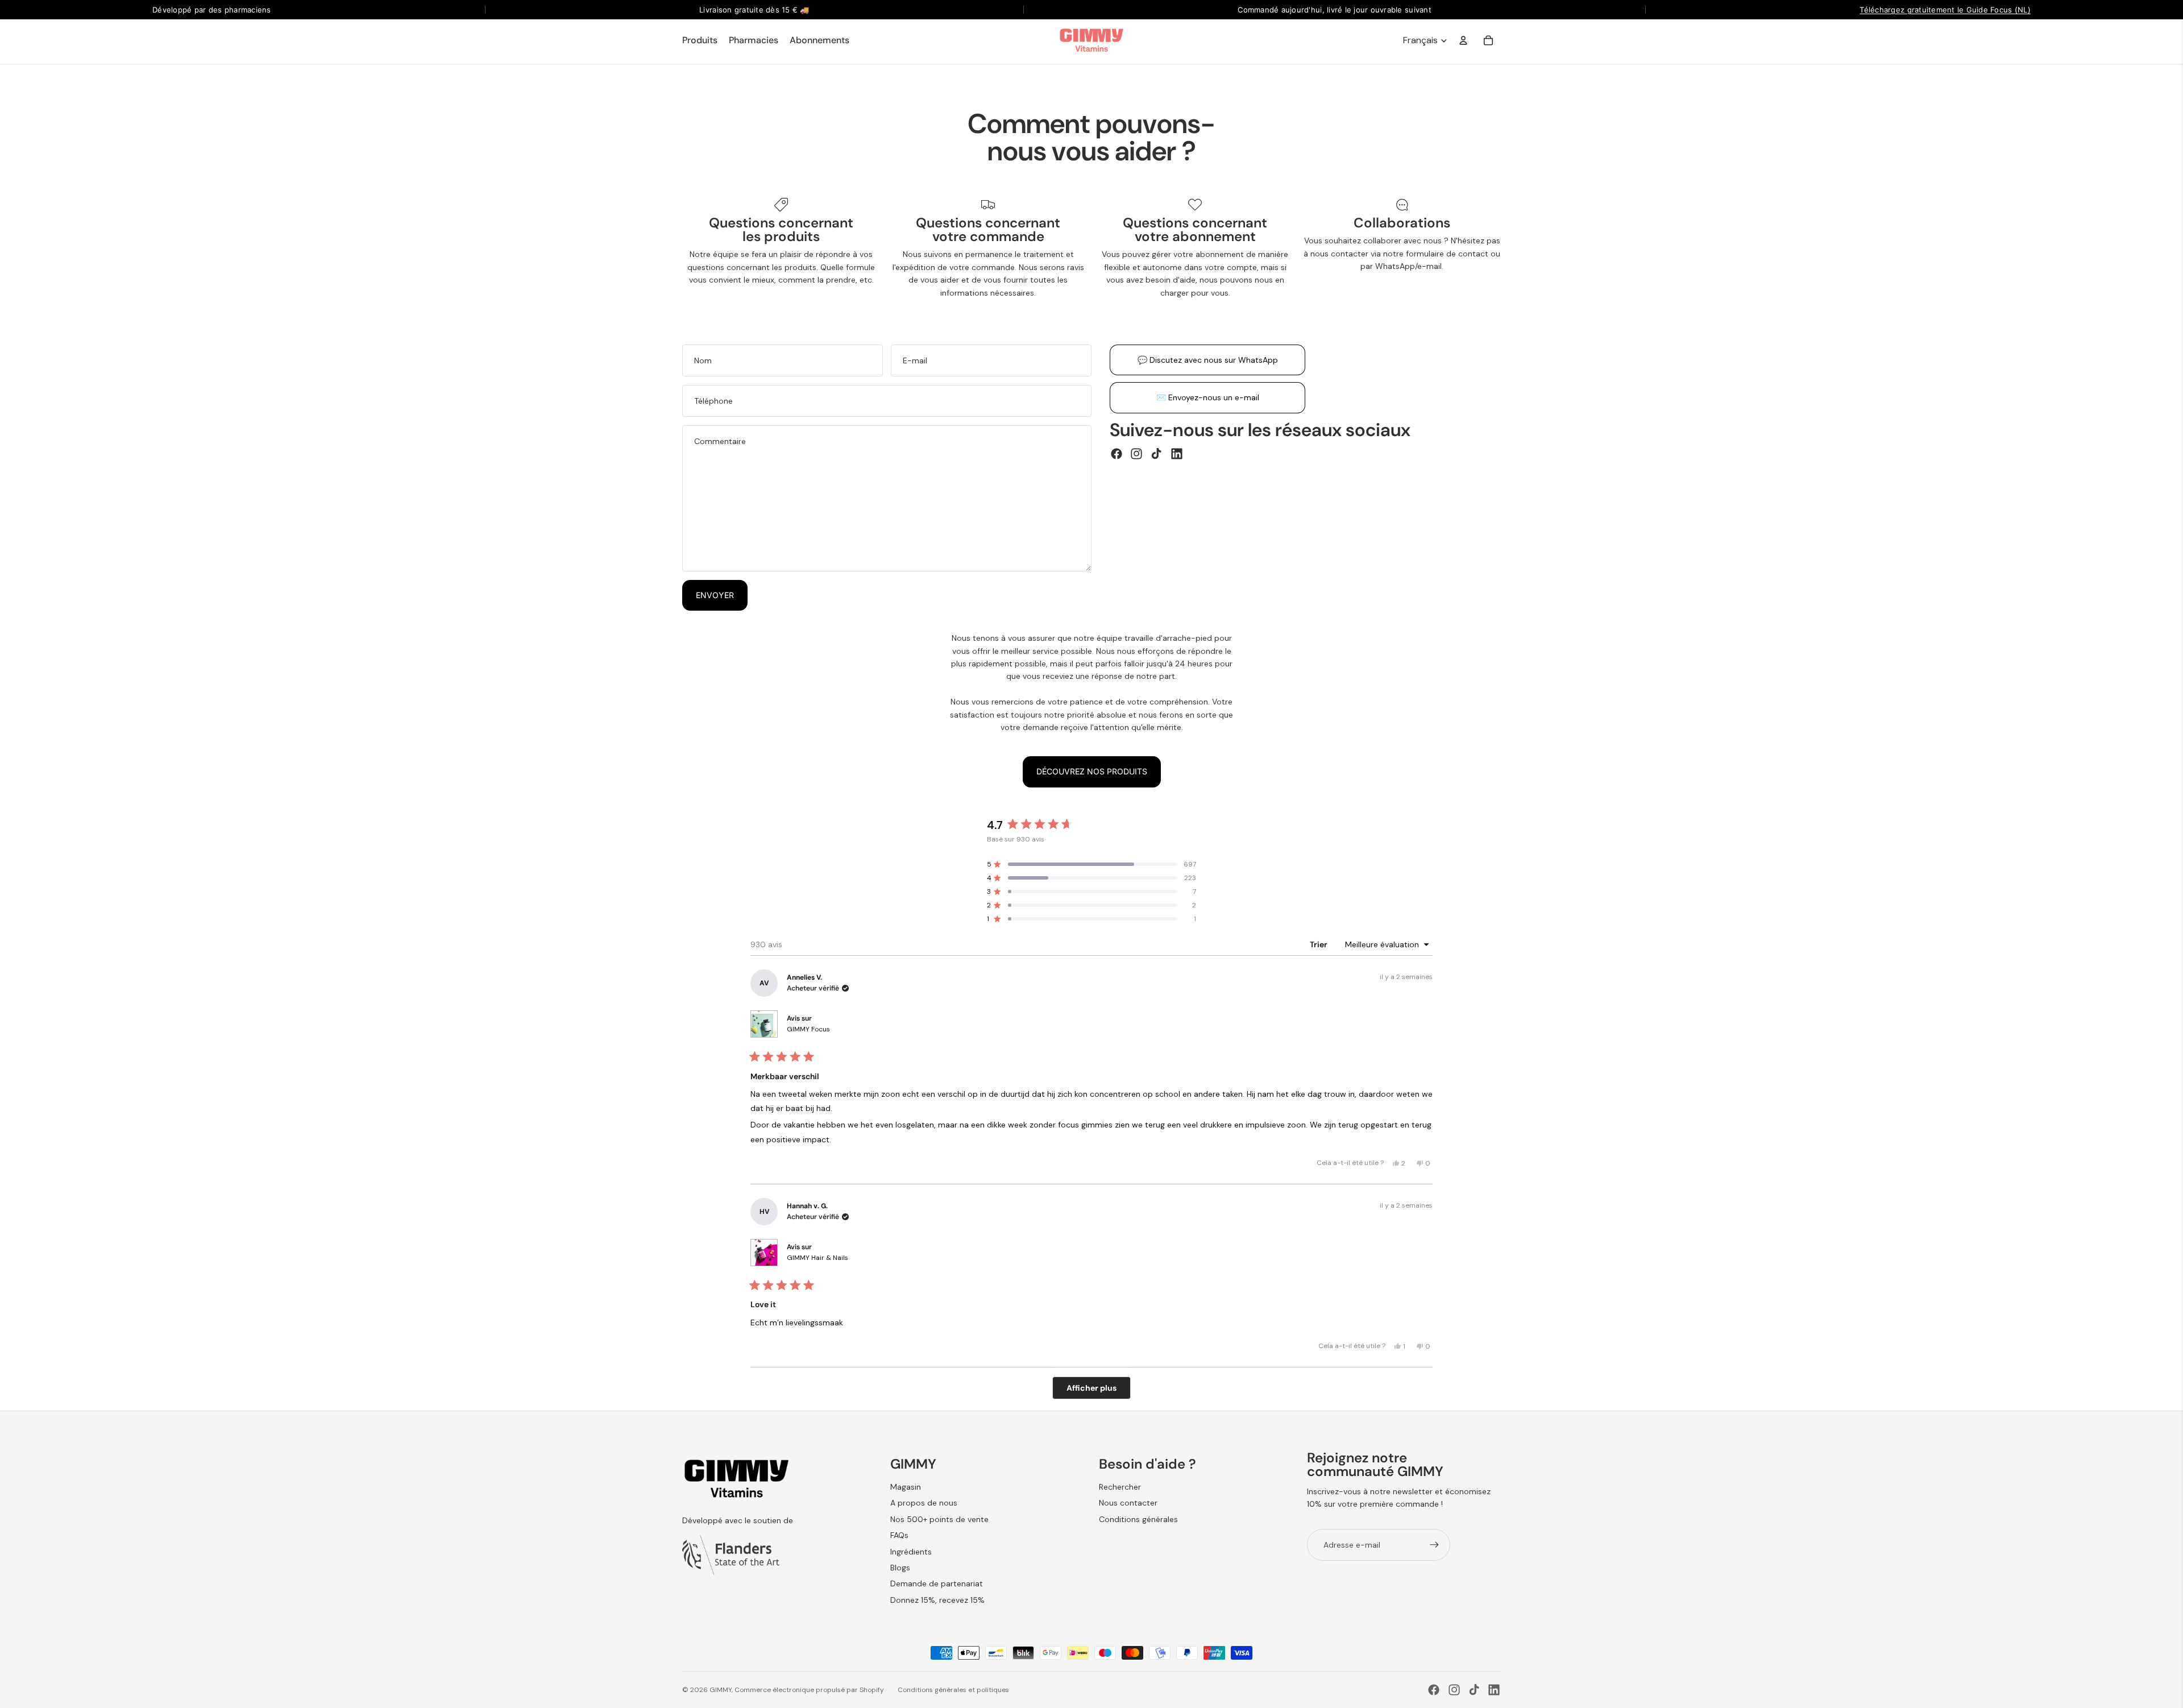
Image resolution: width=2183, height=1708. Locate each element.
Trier (1319, 944)
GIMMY (721, 1690)
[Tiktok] (1156, 454)
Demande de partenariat (937, 1583)
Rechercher (1120, 1487)
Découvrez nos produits (1092, 771)
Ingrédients (911, 1552)
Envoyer (715, 595)
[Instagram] (1136, 454)
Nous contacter (1128, 1503)
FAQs (899, 1535)
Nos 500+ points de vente (939, 1519)
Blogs (900, 1568)
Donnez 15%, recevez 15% (937, 1600)
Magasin (906, 1487)
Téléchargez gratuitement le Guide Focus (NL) (1945, 10)
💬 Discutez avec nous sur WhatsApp (1208, 360)
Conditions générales (1138, 1519)
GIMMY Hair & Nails (817, 1258)
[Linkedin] (1177, 454)
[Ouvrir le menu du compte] (1463, 40)
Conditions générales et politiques (953, 1690)
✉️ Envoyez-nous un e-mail (1208, 397)
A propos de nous (924, 1503)
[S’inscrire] (1434, 1545)
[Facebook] (1117, 454)
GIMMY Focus (808, 1029)
